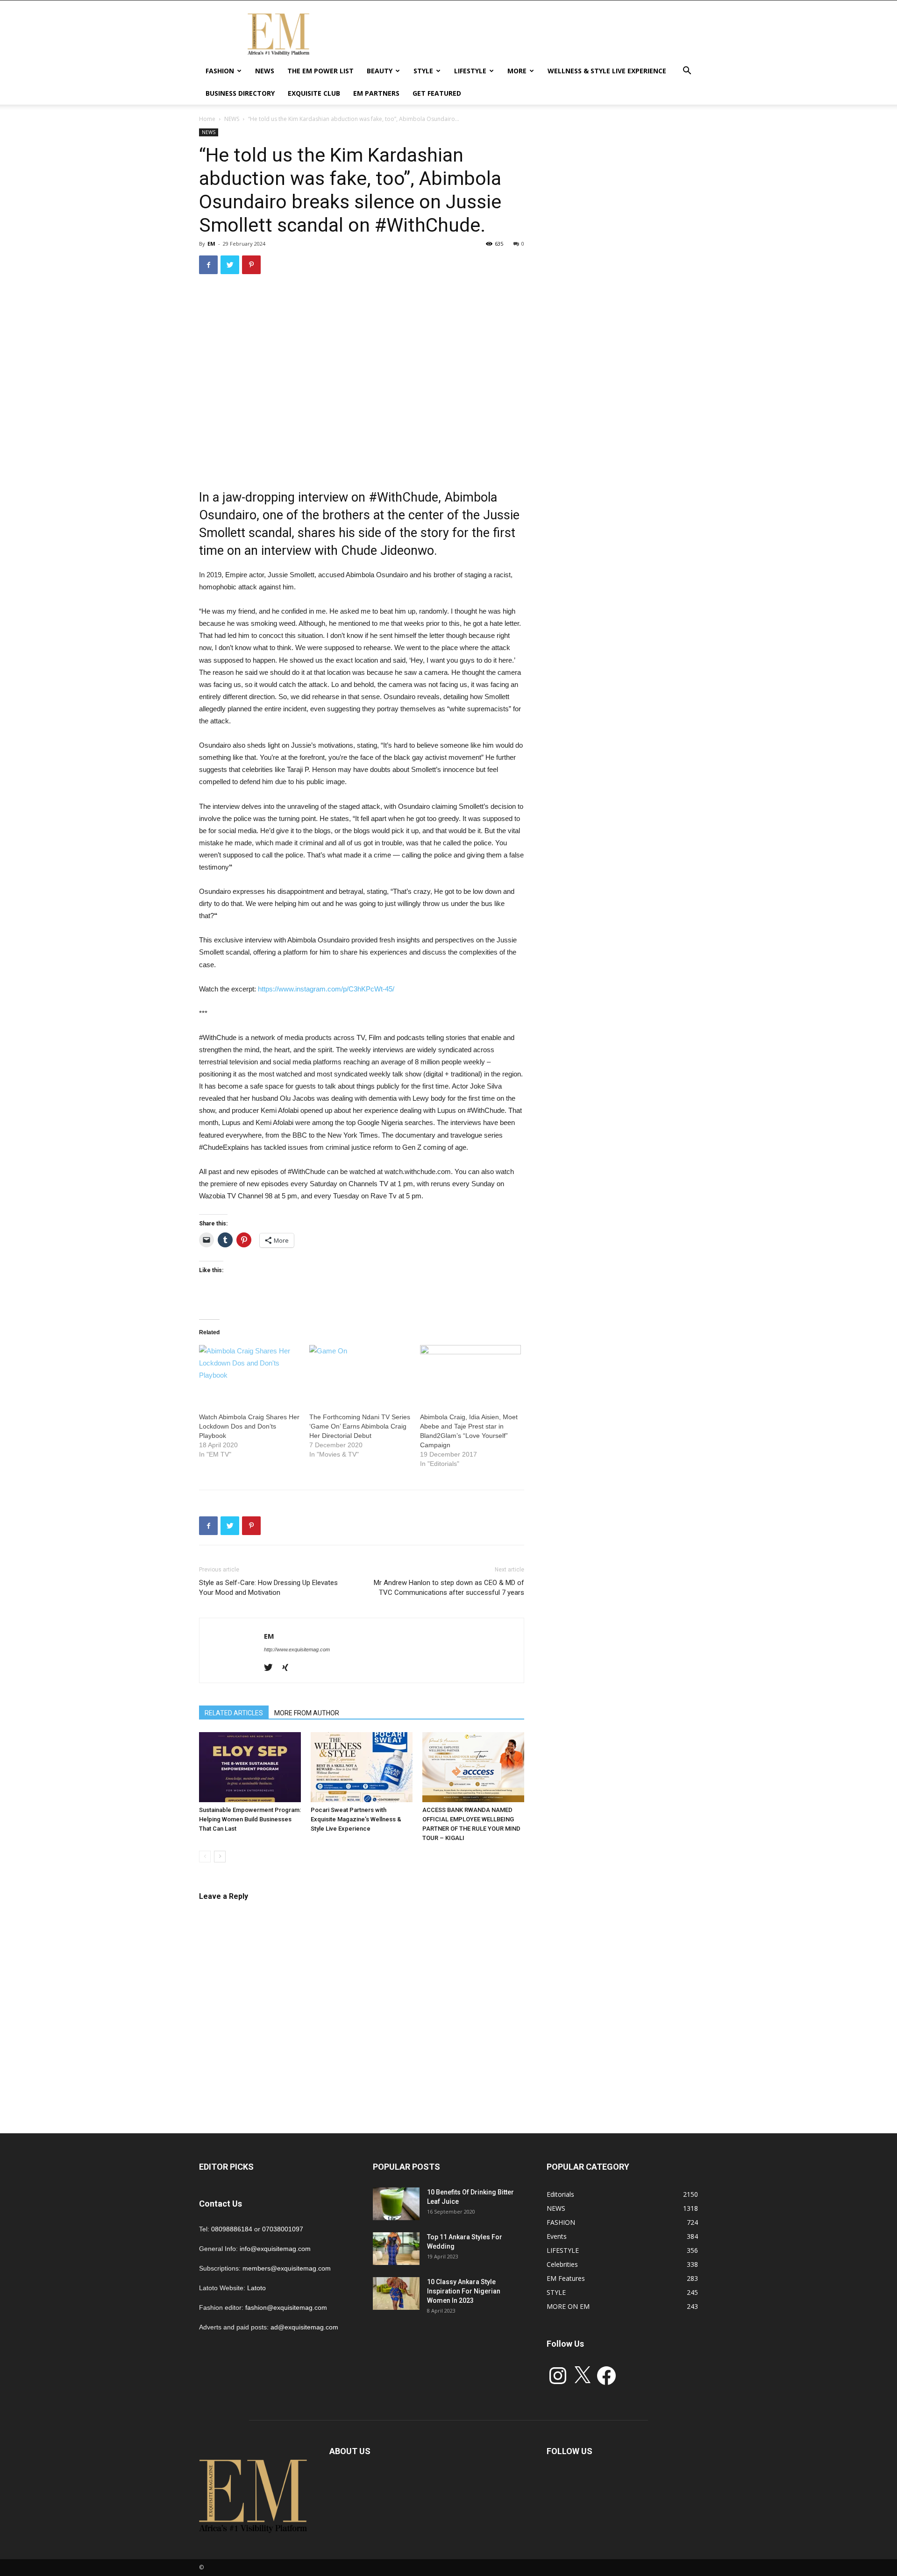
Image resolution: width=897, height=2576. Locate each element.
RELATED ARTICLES (234, 1713)
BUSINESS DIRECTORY (240, 93)
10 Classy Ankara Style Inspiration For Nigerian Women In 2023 (464, 2291)
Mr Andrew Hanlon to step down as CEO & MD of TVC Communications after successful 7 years (449, 1588)
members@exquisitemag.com (287, 2268)
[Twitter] (272, 1668)
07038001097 (283, 2229)
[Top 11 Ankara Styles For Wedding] (396, 2249)
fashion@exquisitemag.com (286, 2307)
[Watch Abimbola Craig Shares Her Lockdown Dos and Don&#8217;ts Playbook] (249, 1374)
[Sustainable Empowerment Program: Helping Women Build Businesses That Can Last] (250, 1767)
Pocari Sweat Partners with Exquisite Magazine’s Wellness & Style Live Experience (356, 1819)
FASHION (220, 71)
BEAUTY (380, 71)
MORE (517, 71)
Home (207, 119)
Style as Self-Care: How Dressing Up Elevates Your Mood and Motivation (268, 1588)
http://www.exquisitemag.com (297, 1649)
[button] (687, 72)
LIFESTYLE (470, 71)
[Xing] (288, 1668)
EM (211, 244)
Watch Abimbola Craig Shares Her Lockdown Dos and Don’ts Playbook (249, 1426)
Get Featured (437, 93)
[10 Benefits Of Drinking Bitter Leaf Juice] (396, 2204)
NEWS (265, 71)
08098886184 (232, 2229)
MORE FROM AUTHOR (307, 1713)
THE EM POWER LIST (320, 71)
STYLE (423, 71)
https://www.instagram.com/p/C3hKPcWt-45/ (326, 989)
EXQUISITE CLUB (314, 93)
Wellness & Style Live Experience (607, 71)
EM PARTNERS (376, 93)
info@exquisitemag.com (275, 2249)
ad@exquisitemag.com (304, 2327)
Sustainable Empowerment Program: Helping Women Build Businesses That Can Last (250, 1819)
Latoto (256, 2288)
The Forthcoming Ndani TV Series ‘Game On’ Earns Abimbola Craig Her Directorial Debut (360, 1426)
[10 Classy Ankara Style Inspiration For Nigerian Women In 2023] (396, 2293)
